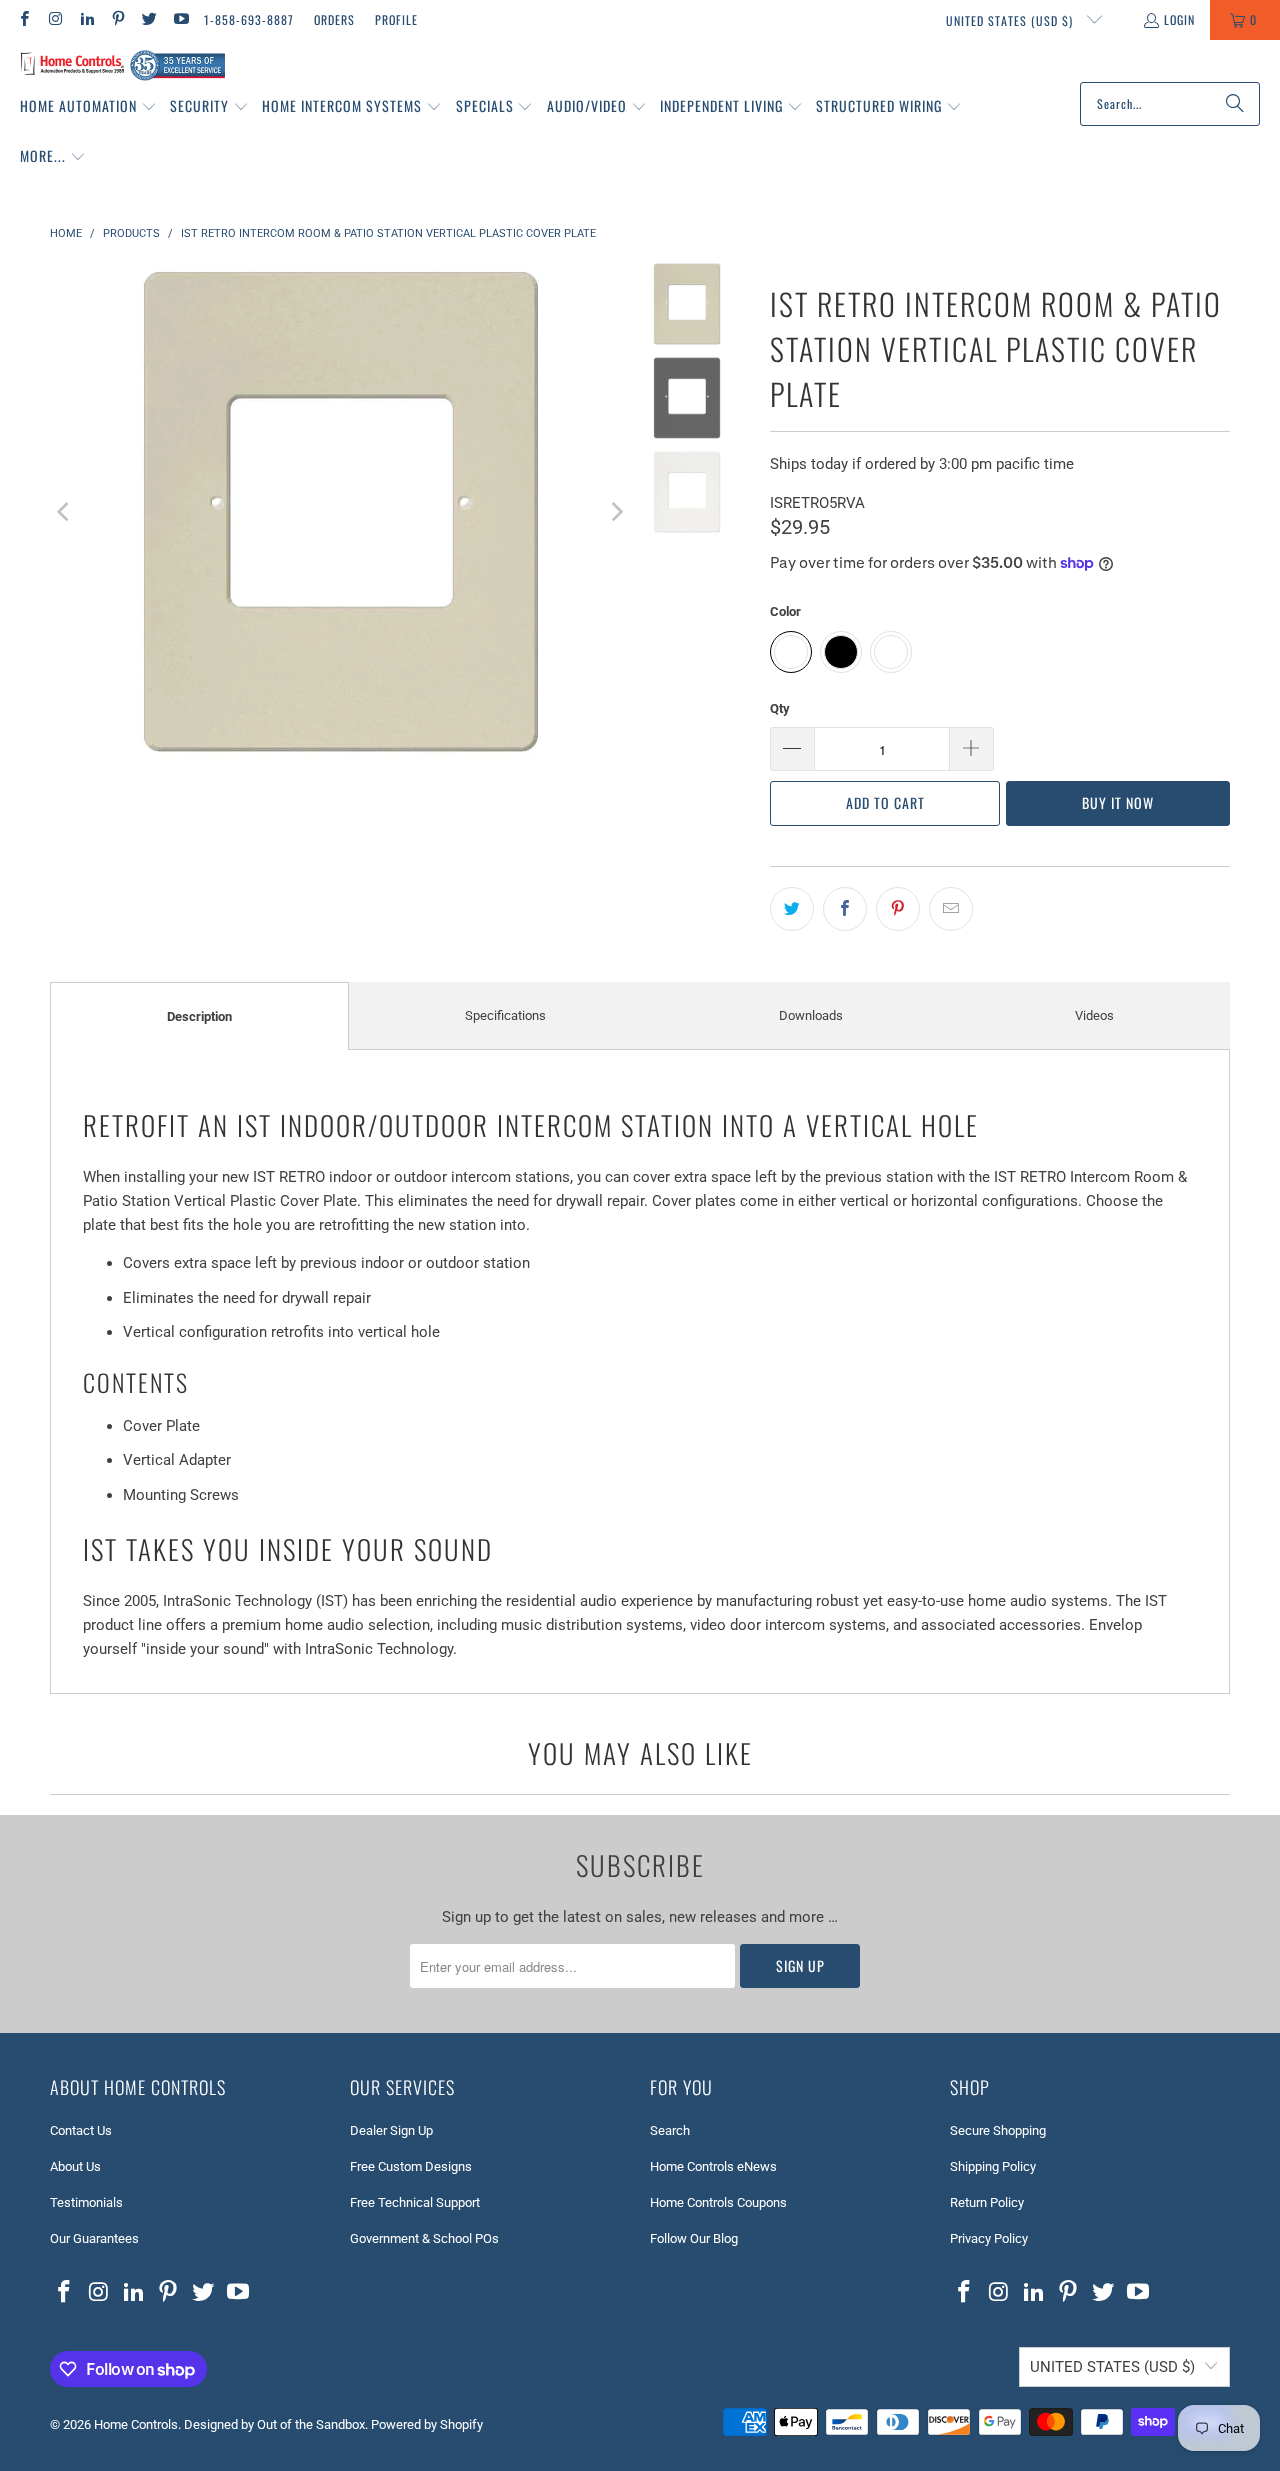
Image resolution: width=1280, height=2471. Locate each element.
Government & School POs (424, 2238)
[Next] (616, 512)
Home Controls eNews (713, 2166)
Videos (1094, 1015)
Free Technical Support (415, 2202)
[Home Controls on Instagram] (54, 19)
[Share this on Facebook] (845, 909)
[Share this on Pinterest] (898, 909)
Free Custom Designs (411, 2166)
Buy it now (1118, 802)
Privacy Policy (989, 2238)
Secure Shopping (998, 2130)
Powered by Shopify (427, 2424)
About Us (75, 2166)
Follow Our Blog (694, 2238)
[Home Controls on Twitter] (148, 19)
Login (1179, 19)
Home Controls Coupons (718, 2202)
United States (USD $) (1011, 20)
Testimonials (86, 2202)
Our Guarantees (94, 2238)
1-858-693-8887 (249, 19)
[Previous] (65, 512)
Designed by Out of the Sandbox (274, 2424)
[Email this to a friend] (951, 909)
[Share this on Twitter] (792, 909)
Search (670, 2130)
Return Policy (987, 2202)
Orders (334, 19)
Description (199, 1016)
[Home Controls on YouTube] (179, 19)
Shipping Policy (993, 2166)
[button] (88, 107)
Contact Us (81, 2130)
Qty (780, 708)
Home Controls (136, 2424)
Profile (396, 19)
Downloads (811, 1015)
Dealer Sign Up (391, 2130)
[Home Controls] (122, 66)
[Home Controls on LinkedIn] (86, 19)
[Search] (1235, 104)
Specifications (505, 1015)
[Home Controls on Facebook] (23, 19)
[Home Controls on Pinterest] (117, 19)
